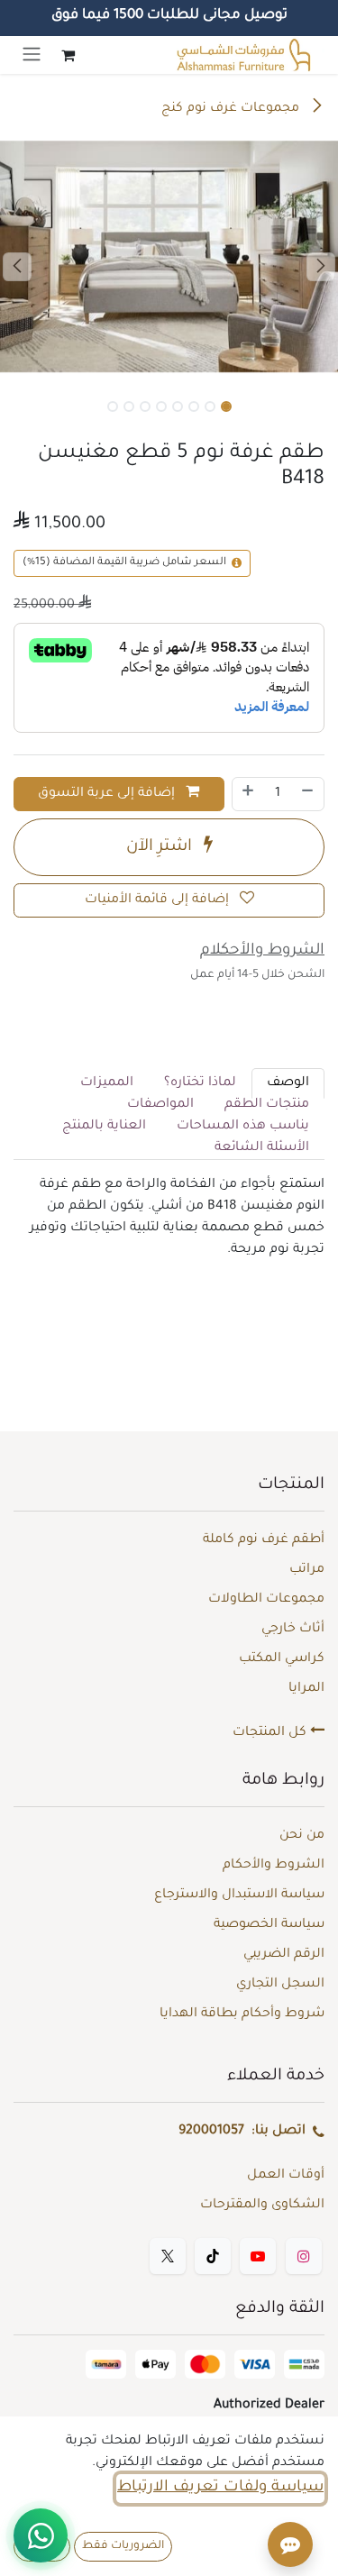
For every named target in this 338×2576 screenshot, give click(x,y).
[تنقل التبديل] (32, 55)
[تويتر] (168, 2256)
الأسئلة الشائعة (262, 1148)
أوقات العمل (286, 2176)
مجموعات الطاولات (266, 1600)
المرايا (306, 1689)
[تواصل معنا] (41, 2535)
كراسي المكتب (282, 1659)
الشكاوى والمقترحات (262, 2206)
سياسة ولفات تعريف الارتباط (220, 2488)
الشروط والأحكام (274, 1866)
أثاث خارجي (293, 1630)
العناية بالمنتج (104, 1127)
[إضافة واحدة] (248, 794)
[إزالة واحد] (308, 794)
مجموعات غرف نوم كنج (232, 109)
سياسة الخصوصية (269, 1925)
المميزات (107, 1083)
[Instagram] (304, 2256)
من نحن (302, 1836)
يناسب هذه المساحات (243, 1127)
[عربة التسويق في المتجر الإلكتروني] (68, 55)
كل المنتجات (271, 1733)
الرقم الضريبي (284, 1955)
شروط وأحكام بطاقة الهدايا (242, 2014)
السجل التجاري (280, 1985)
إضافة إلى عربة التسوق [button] (108, 794)
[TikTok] (213, 2256)
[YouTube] (258, 2256)
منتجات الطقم (267, 1105)
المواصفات (160, 1105)
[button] (17, 267)
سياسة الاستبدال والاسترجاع (239, 1895)
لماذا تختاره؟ (200, 1083)
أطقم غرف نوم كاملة (264, 1540)
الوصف (288, 1083)
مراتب (307, 1570)
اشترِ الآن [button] (161, 847)
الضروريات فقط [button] (123, 2546)
